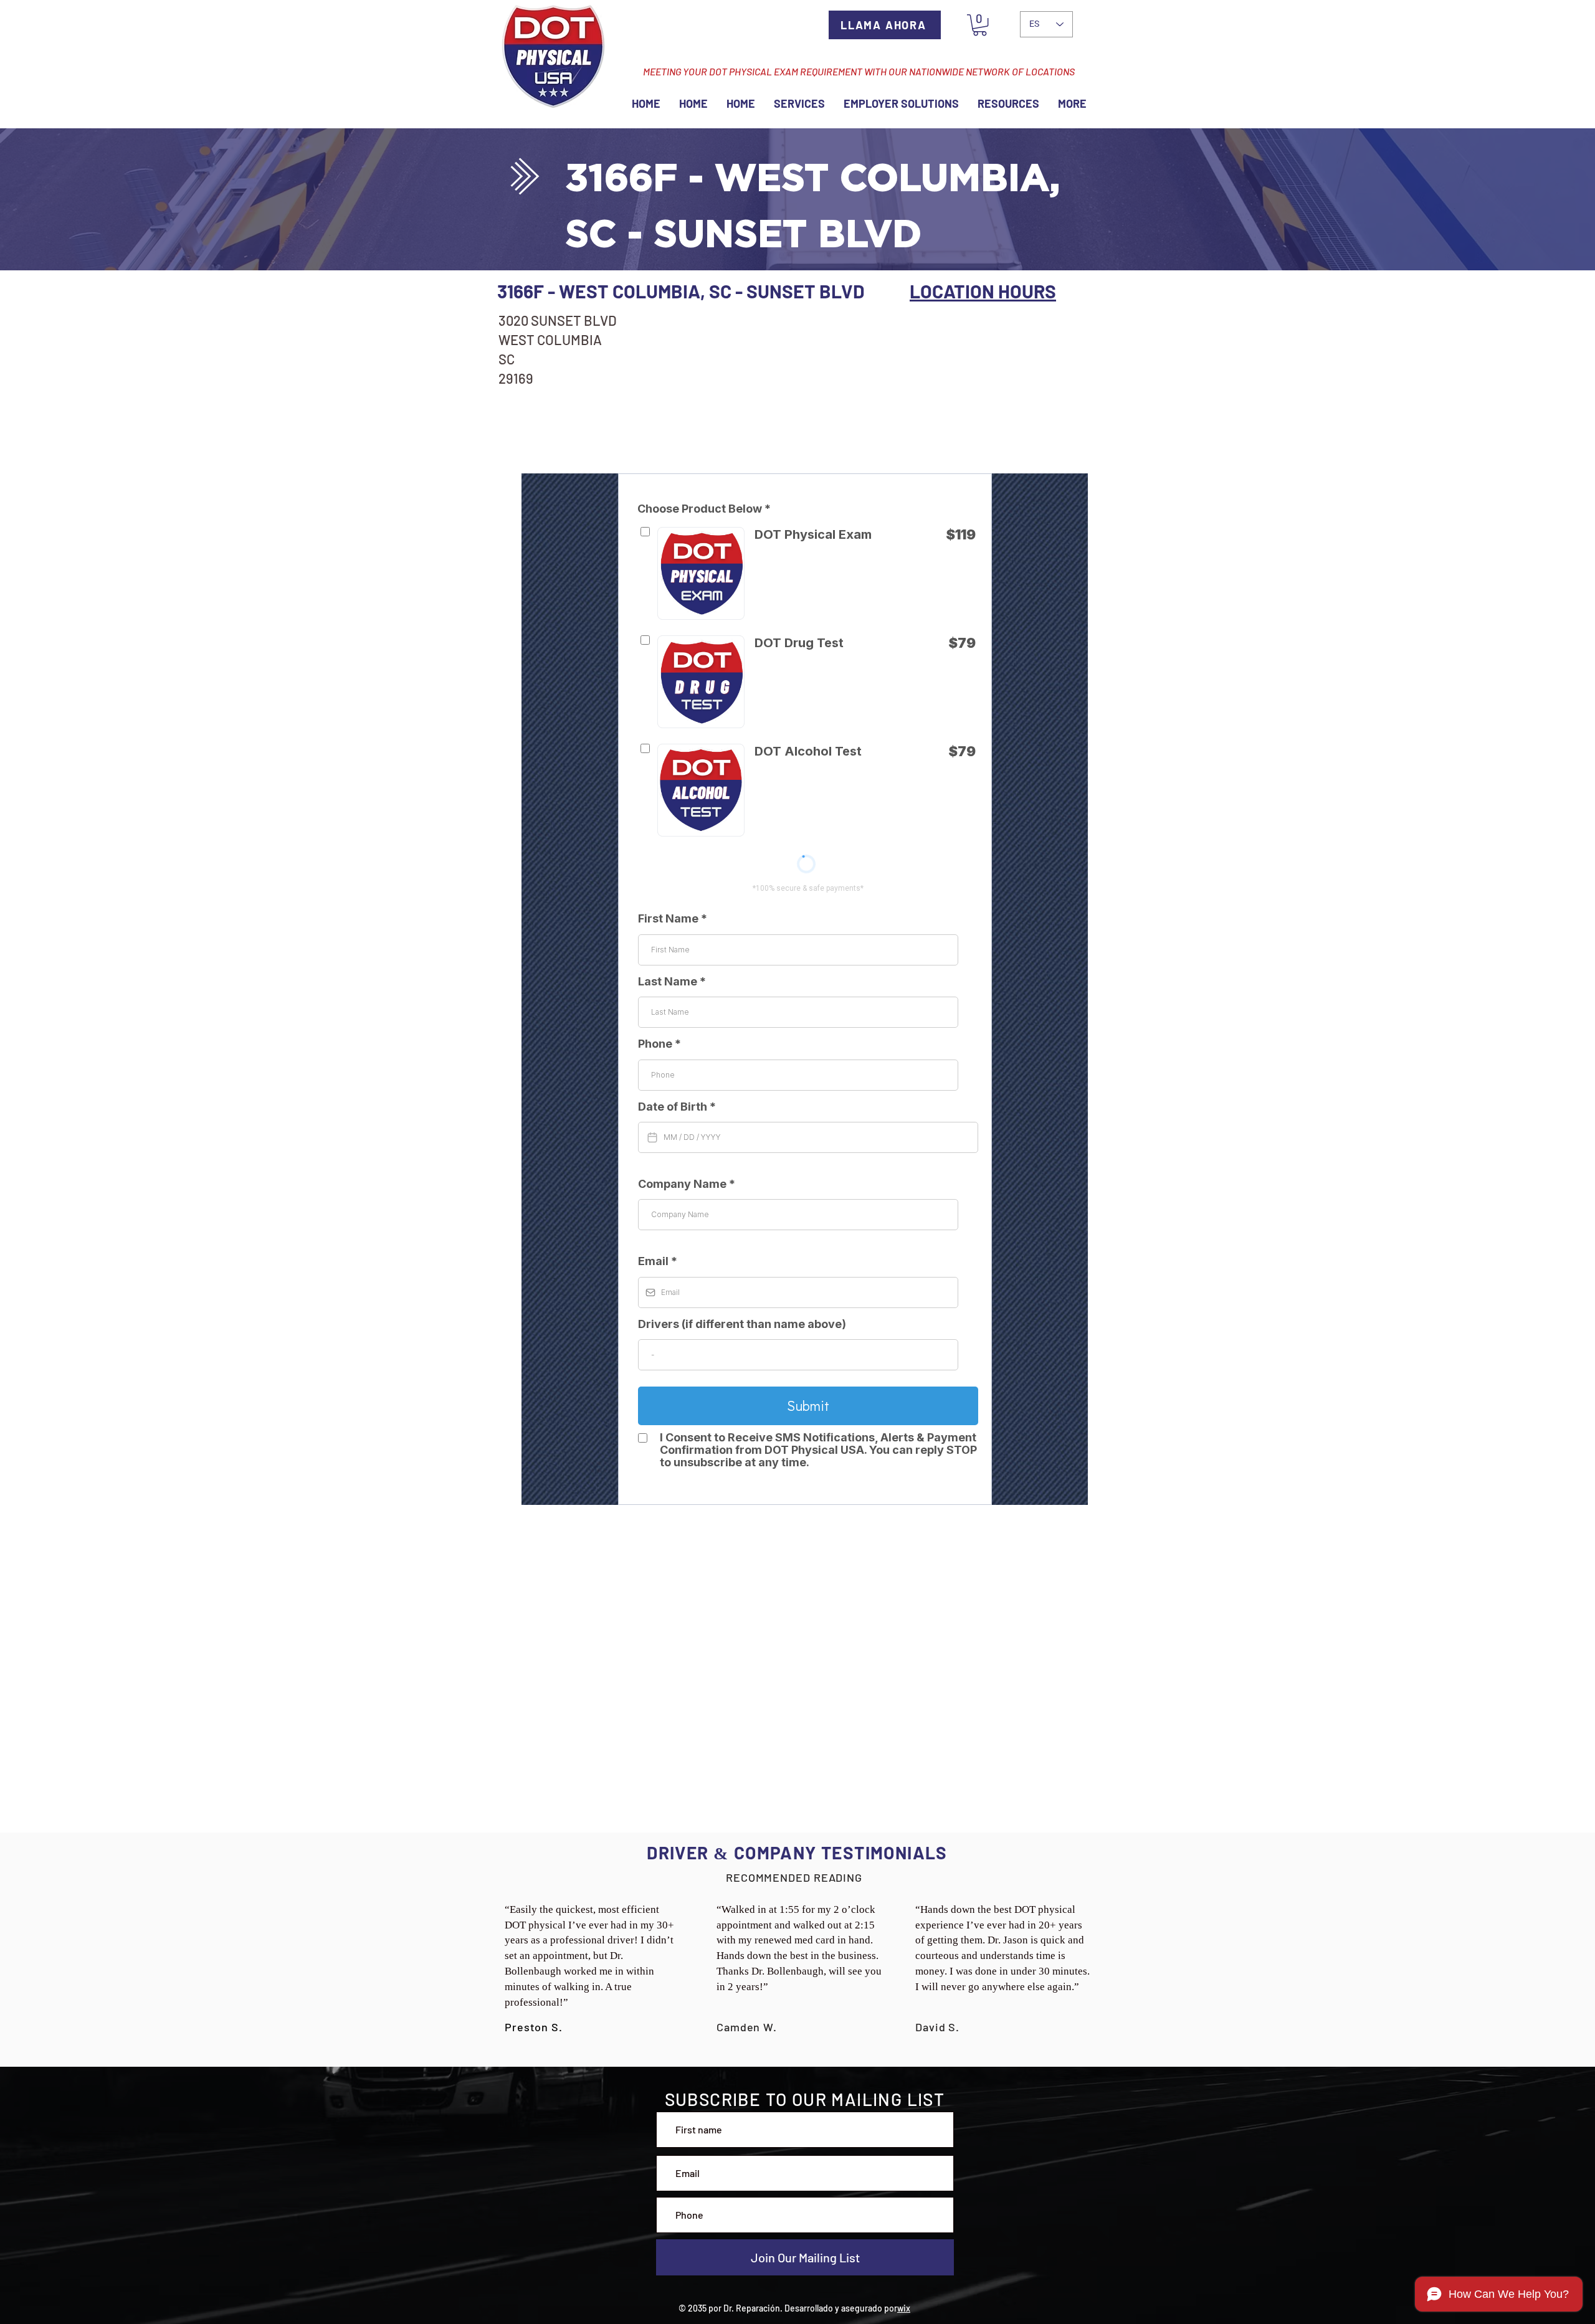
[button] (980, 25)
